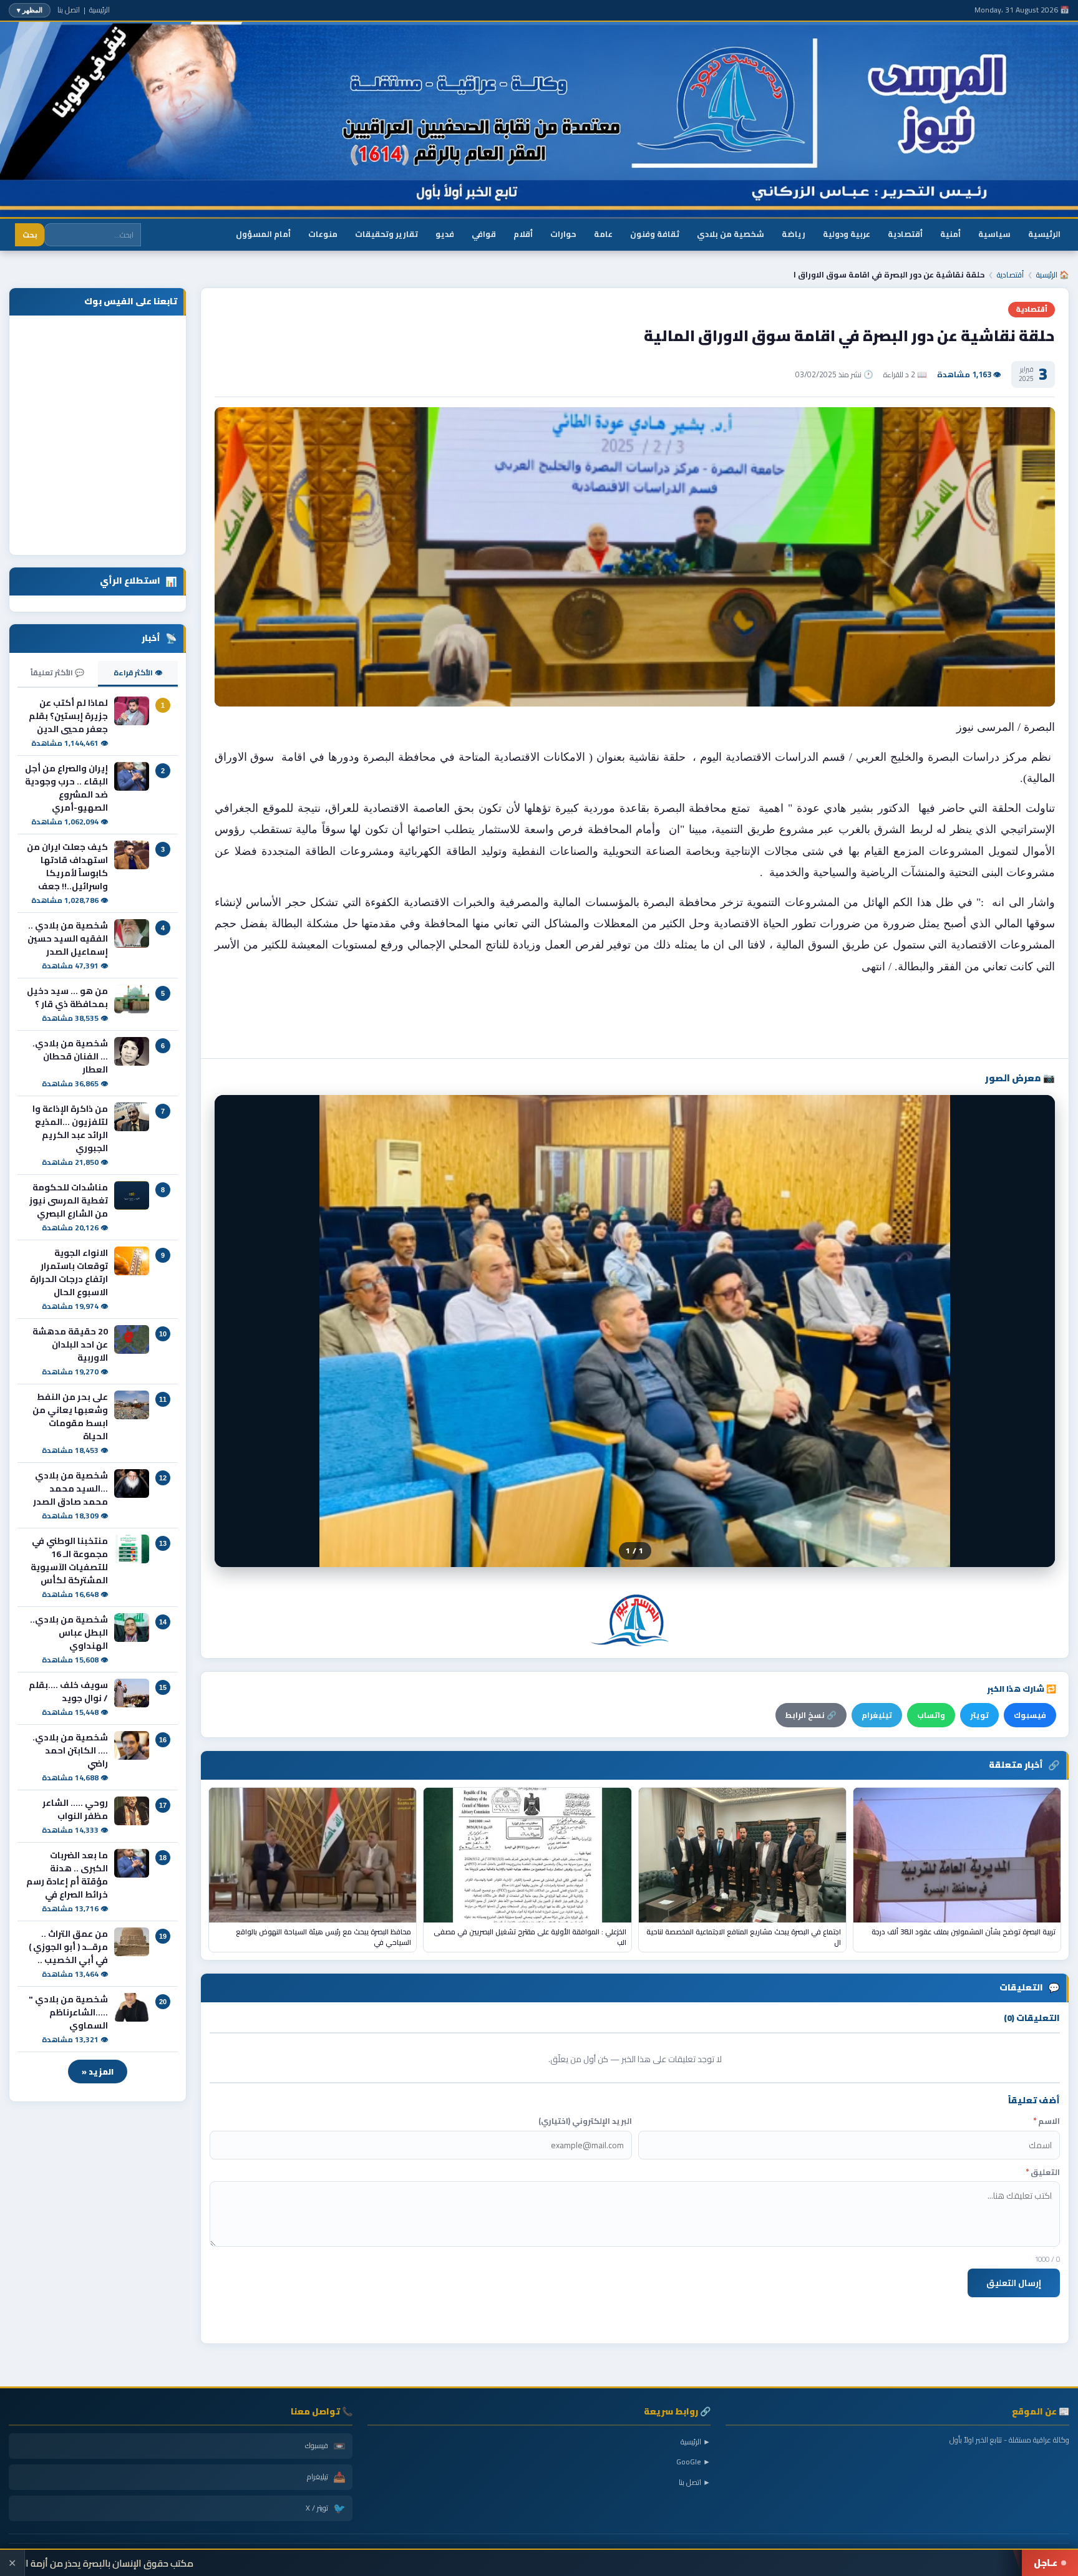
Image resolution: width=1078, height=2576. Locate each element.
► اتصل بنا (695, 2482)
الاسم (1046, 2121)
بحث (30, 235)
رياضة (794, 234)
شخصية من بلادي (731, 234)
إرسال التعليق (1014, 2283)
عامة (603, 234)
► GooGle (693, 2462)
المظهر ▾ (30, 10)
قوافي (484, 234)
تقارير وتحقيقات (386, 234)
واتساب (931, 1715)
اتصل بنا (69, 10)
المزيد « (98, 2072)
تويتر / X (326, 2508)
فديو (445, 234)
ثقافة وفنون (655, 234)
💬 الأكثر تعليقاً (57, 673)
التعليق (1043, 2172)
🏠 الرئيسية (1053, 275)
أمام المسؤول (263, 234)
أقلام (523, 234)
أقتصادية (905, 234)
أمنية (950, 234)
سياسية (994, 234)
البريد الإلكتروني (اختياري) (585, 2121)
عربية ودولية (847, 234)
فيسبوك (1030, 1715)
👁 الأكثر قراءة (138, 673)
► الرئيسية (696, 2442)
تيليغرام (877, 1715)
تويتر (979, 1715)
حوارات (563, 234)
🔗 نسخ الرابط (811, 1715)
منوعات (323, 234)
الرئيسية (100, 10)
